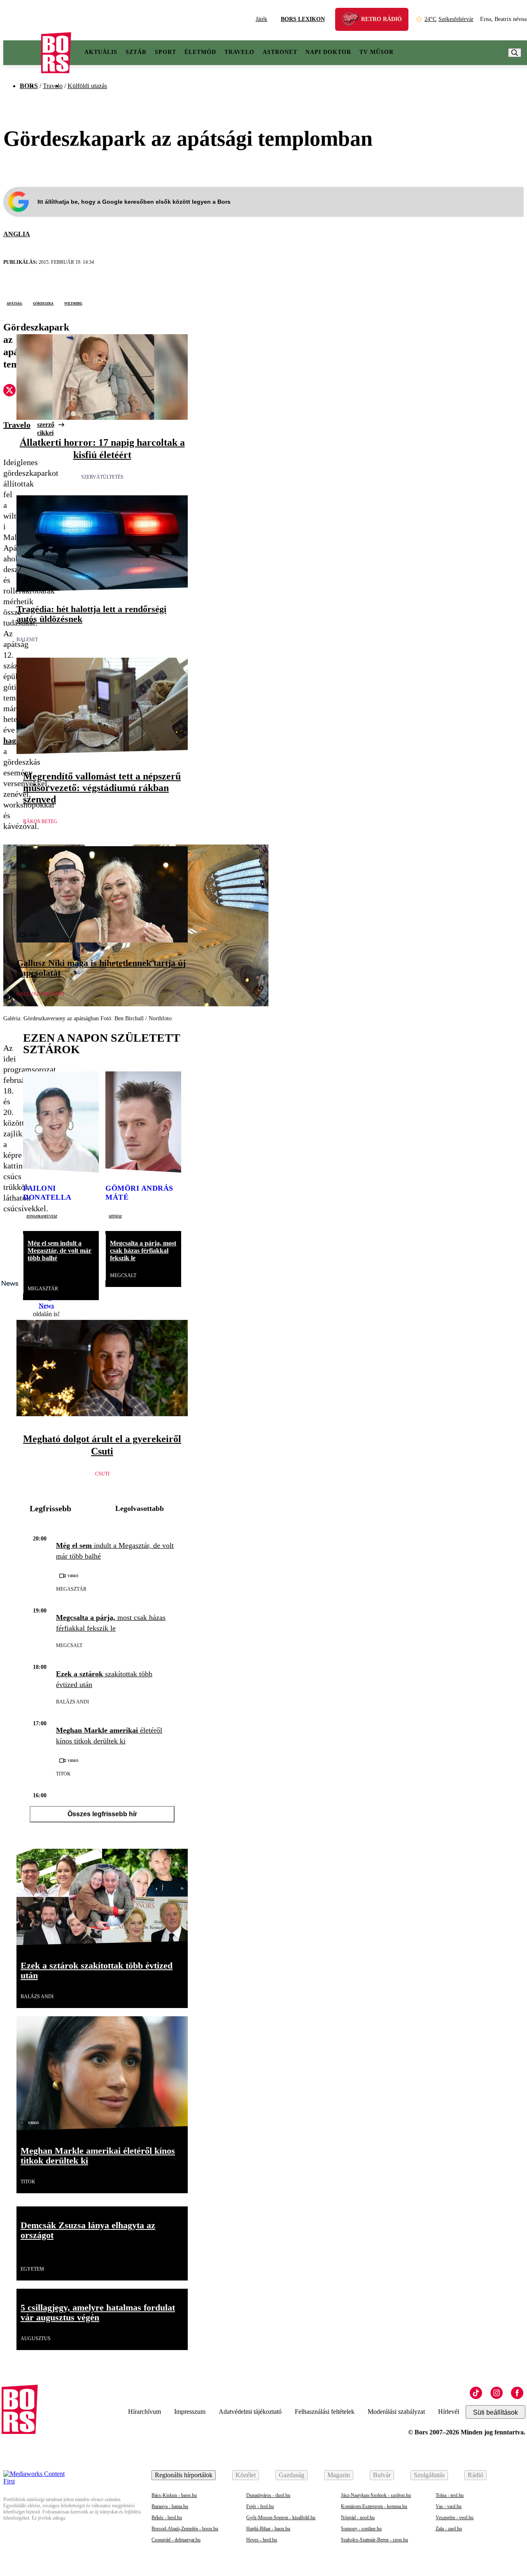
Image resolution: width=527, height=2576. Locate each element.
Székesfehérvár (449, 19)
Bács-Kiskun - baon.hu (174, 2495)
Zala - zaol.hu (449, 2529)
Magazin (339, 2475)
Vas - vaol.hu (449, 2506)
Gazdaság (291, 2475)
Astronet (280, 52)
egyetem (32, 2269)
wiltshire (73, 303)
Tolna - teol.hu (450, 2495)
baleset (27, 640)
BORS (29, 86)
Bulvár (382, 2475)
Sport (166, 52)
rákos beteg (40, 821)
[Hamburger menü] (22, 53)
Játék (261, 19)
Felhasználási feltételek (325, 2412)
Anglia (17, 234)
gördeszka (43, 303)
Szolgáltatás (429, 2475)
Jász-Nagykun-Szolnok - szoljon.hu (376, 2495)
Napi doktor (328, 52)
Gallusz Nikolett (41, 994)
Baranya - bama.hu (170, 2506)
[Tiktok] (476, 2393)
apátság (14, 303)
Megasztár (43, 1289)
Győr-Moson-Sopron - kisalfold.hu (281, 2518)
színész (115, 1216)
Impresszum (190, 2412)
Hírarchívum (145, 2412)
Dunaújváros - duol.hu (268, 2495)
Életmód (200, 52)
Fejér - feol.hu (260, 2506)
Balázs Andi (72, 1702)
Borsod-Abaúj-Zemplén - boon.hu (185, 2529)
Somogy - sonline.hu (361, 2529)
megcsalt (123, 1275)
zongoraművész (42, 1216)
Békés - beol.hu (167, 2518)
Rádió (476, 2475)
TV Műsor (377, 52)
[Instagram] (497, 2393)
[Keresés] (515, 53)
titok (63, 1774)
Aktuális (101, 52)
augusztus (36, 2339)
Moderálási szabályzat (396, 2412)
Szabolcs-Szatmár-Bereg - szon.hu (374, 2540)
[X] (9, 391)
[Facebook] (517, 2393)
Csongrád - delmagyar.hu (176, 2540)
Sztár (136, 52)
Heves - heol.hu (262, 2540)
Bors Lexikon (303, 19)
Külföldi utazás (87, 86)
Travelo (239, 52)
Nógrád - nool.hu (358, 2518)
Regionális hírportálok (184, 2475)
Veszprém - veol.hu (455, 2518)
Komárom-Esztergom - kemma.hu (374, 2506)
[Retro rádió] (353, 20)
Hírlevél (449, 2412)
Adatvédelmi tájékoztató (250, 2412)
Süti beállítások (496, 2412)
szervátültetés (102, 477)
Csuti (102, 1474)
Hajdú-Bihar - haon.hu (268, 2529)
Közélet (246, 2475)
